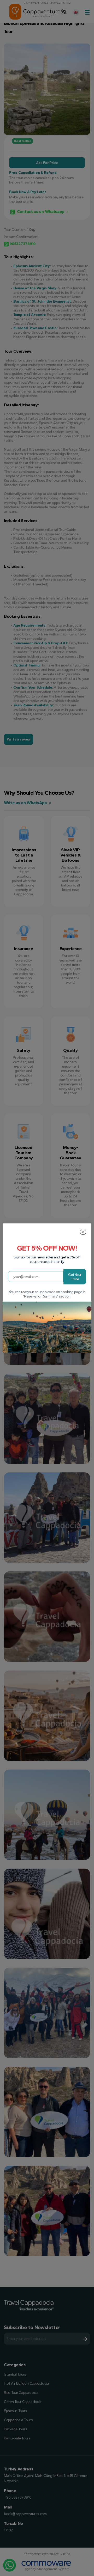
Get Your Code (75, 1277)
